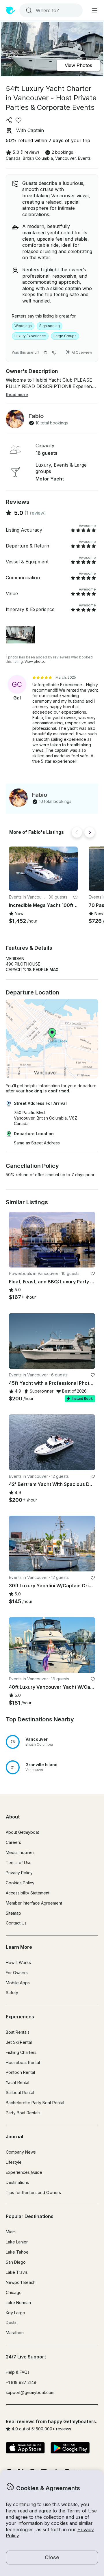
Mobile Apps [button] (18, 1983)
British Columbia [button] (38, 158)
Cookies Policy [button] (20, 1883)
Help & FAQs (18, 2372)
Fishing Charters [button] (21, 2052)
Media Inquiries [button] (20, 1852)
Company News (21, 2152)
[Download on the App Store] (25, 2448)
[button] (43, 869)
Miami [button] (11, 2232)
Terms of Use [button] (82, 2511)
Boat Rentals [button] (18, 2032)
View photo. (35, 661)
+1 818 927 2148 (21, 2382)
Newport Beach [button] (21, 2282)
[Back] (77, 832)
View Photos (78, 65)
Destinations (17, 2182)
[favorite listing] (18, 120)
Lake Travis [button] (17, 2272)
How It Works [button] (18, 1962)
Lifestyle (14, 2162)
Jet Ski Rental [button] (19, 2042)
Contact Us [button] (16, 1923)
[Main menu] (95, 10)
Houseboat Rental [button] (23, 2062)
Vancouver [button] (65, 158)
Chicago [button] (14, 2292)
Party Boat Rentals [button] (23, 2113)
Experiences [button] (20, 2017)
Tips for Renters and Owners (33, 2192)
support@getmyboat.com (30, 2392)
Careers (13, 1842)
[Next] (90, 832)
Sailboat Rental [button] (20, 2092)
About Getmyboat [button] (22, 1832)
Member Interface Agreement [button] (34, 1903)
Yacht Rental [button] (17, 2082)
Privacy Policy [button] (19, 1873)
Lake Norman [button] (18, 2303)
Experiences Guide (24, 2172)
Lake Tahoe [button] (17, 2252)
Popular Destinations (30, 2216)
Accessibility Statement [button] (28, 1893)
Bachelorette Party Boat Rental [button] (35, 2103)
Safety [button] (12, 1993)
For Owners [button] (17, 1973)
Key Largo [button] (15, 2313)
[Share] (9, 120)
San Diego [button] (16, 2262)
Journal (14, 2137)
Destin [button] (12, 2322)
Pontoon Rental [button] (20, 2072)
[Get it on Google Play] (70, 2448)
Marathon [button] (15, 2333)
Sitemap (13, 1913)
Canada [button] (13, 158)
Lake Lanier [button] (17, 2242)
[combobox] (50, 10)
